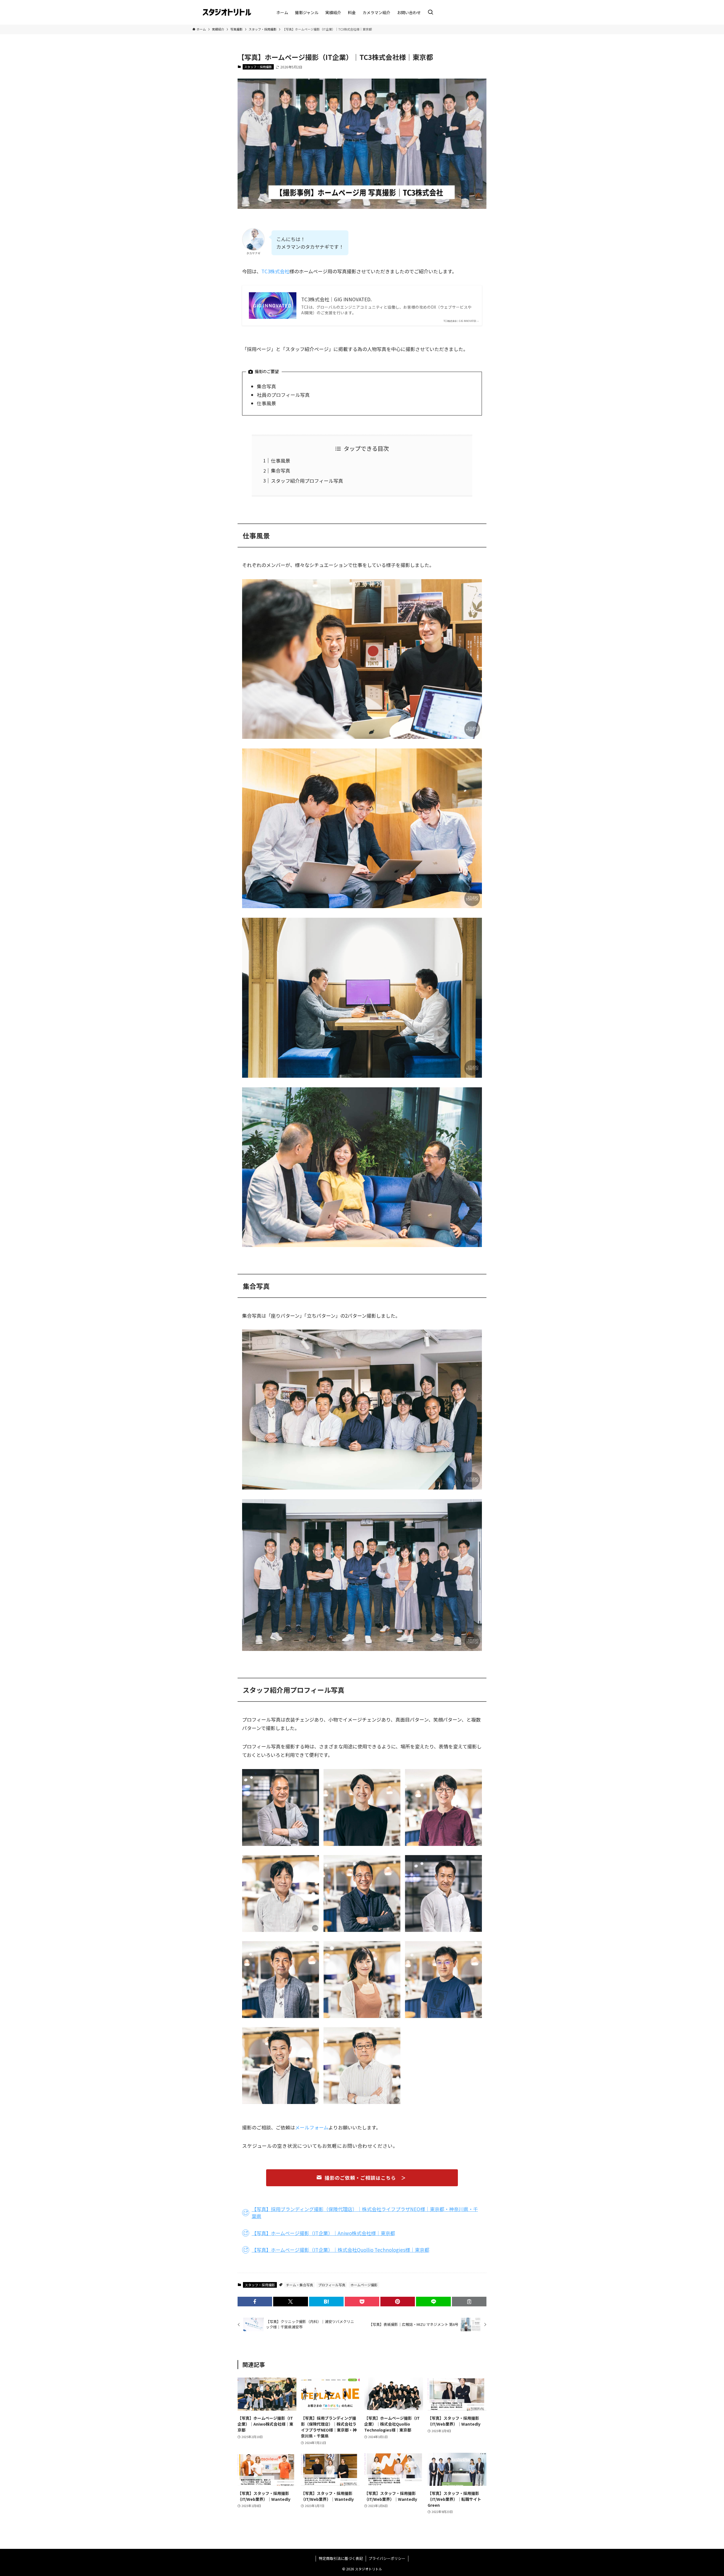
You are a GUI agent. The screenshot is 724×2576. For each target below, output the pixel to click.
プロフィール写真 (332, 2285)
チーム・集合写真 (299, 2285)
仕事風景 (281, 461)
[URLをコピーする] (469, 2302)
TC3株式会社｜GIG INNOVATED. (336, 299)
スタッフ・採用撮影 (258, 67)
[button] (255, 2302)
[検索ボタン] (430, 12)
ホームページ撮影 (364, 2285)
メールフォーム (312, 2127)
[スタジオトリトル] (227, 12)
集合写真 (281, 470)
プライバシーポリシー (387, 2558)
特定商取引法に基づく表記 (341, 2558)
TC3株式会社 (275, 271)
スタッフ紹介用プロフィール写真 (307, 481)
